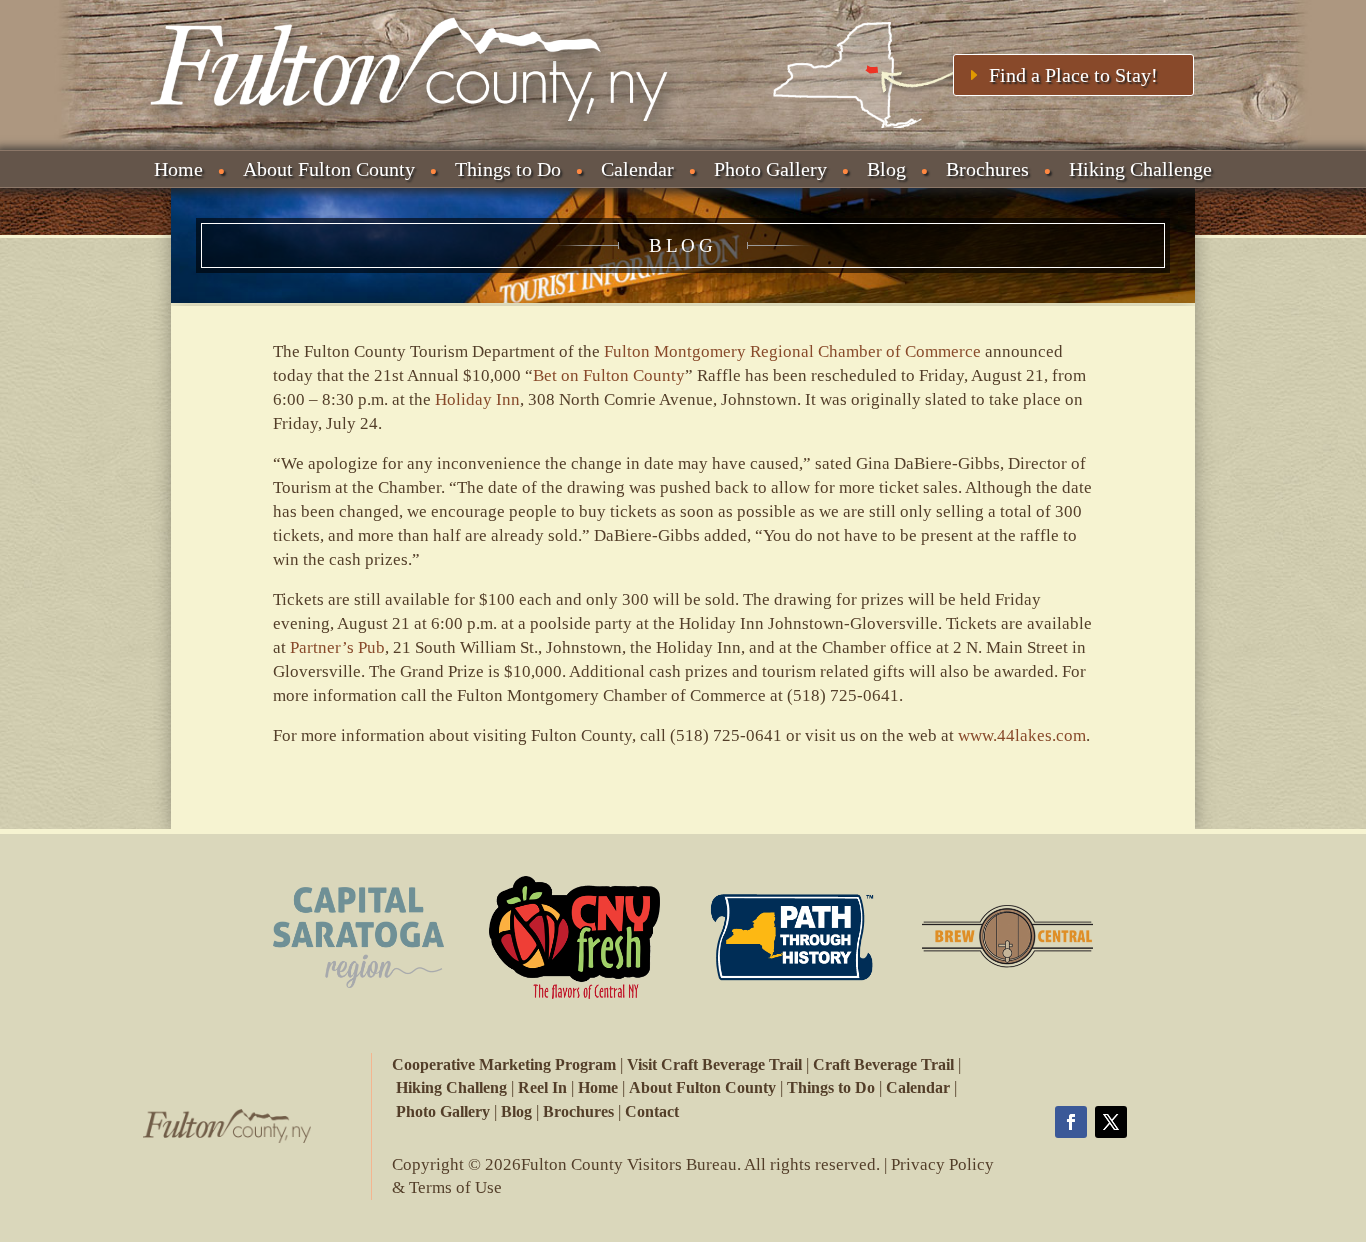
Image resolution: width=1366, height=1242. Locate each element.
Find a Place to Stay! (1073, 75)
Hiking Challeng (451, 1087)
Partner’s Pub (337, 647)
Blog (886, 169)
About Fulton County (329, 169)
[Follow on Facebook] (1071, 1122)
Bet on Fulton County (609, 375)
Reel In (542, 1087)
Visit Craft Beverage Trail (714, 1064)
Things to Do (508, 169)
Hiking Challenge (1140, 169)
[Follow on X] (1111, 1122)
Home (178, 169)
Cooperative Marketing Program (504, 1064)
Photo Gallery (770, 169)
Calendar (637, 169)
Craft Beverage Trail (883, 1064)
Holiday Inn (477, 399)
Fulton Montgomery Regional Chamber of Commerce (792, 351)
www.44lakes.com (1022, 735)
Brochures (987, 169)
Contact (652, 1111)
